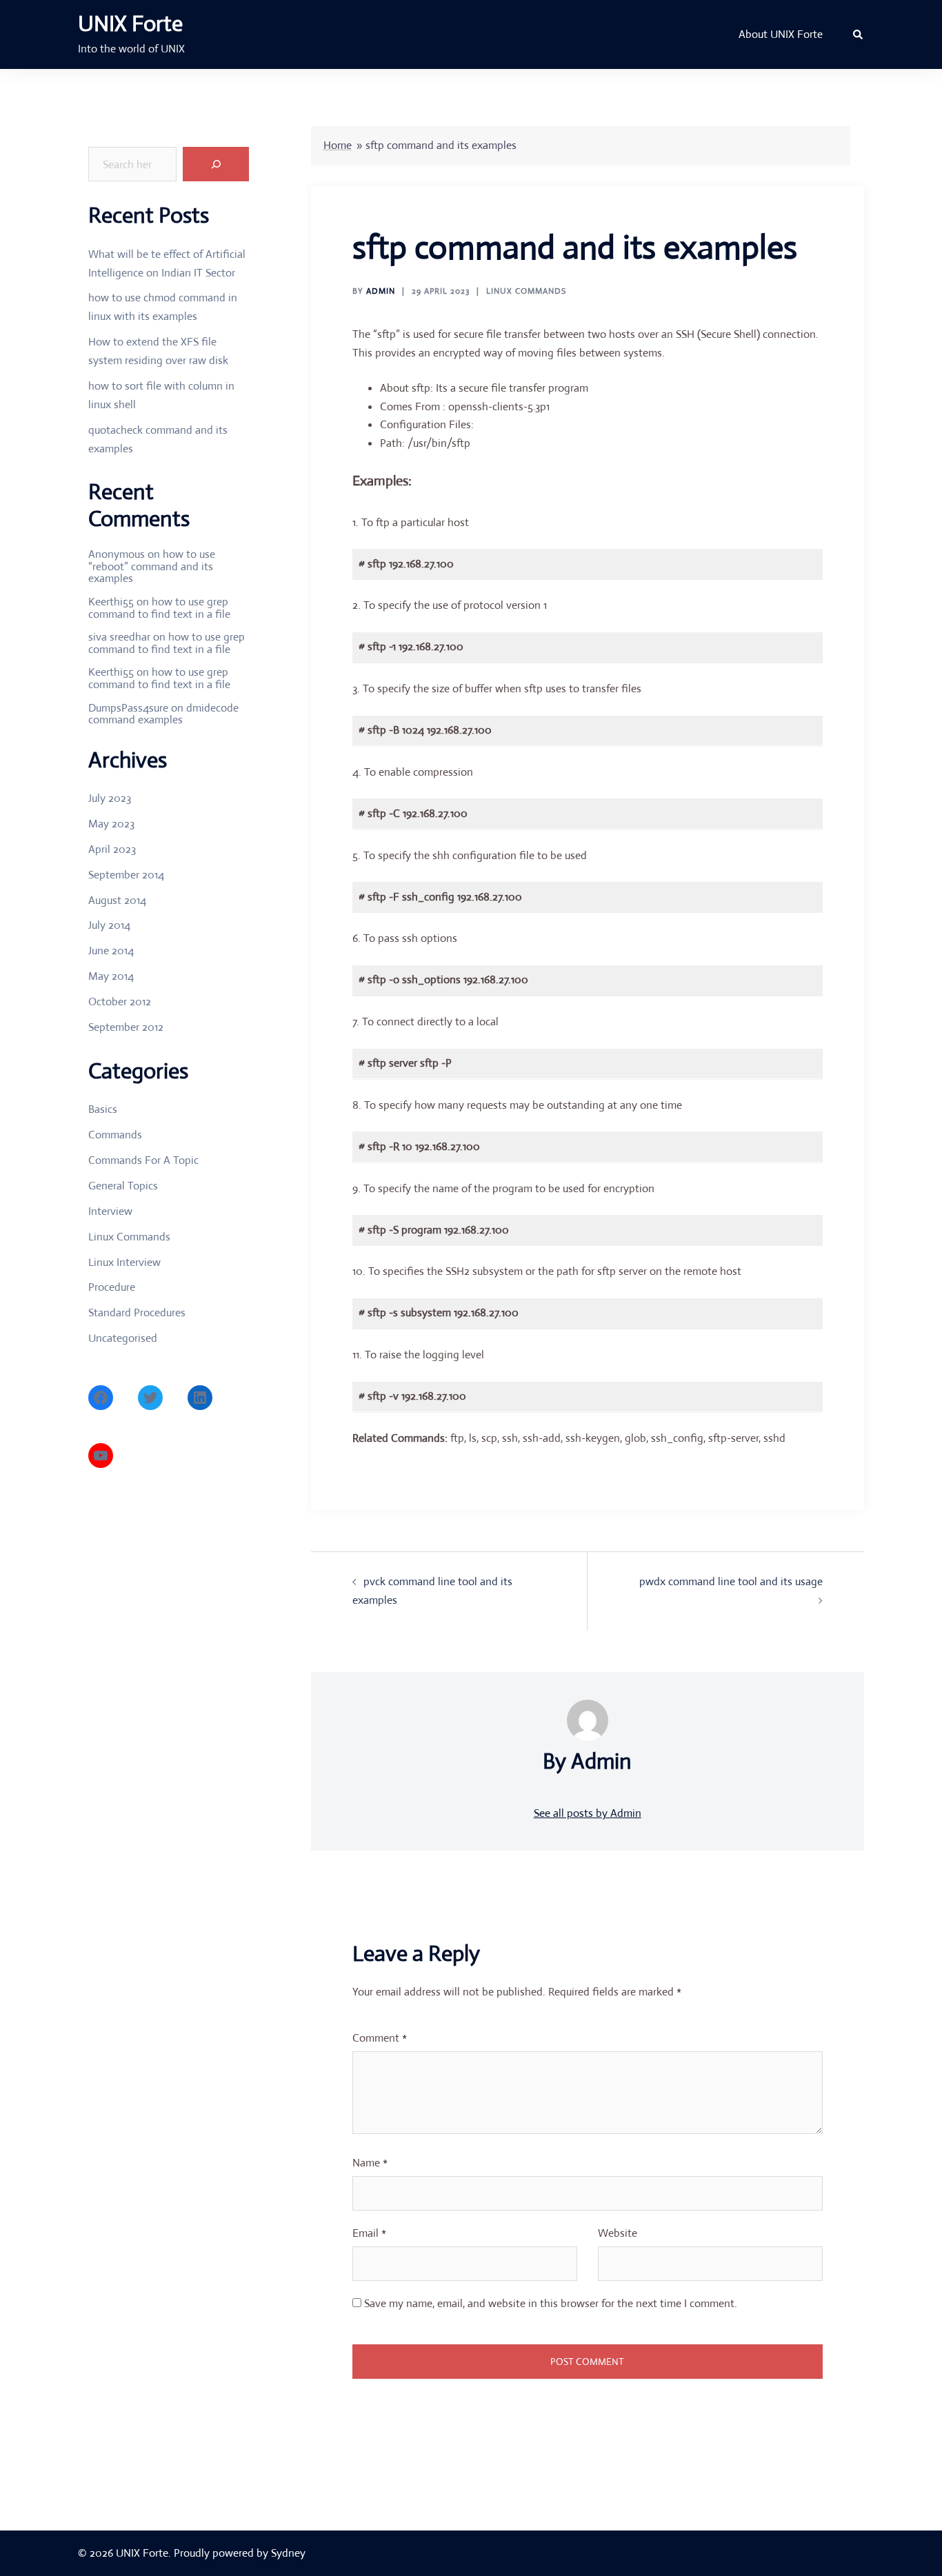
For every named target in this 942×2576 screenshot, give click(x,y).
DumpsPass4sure (128, 708)
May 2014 (111, 976)
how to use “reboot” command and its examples (152, 566)
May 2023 (111, 824)
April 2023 (112, 849)
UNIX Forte (130, 23)
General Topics (123, 1186)
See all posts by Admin (588, 1813)
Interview (110, 1211)
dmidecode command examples (163, 714)
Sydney (288, 2553)
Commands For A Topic (143, 1160)
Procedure (112, 1287)
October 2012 (120, 1002)
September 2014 (126, 875)
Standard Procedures (137, 1312)
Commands (115, 1135)
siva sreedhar (119, 637)
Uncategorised (123, 1338)
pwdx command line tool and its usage (731, 1581)
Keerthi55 (111, 602)
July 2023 (110, 798)
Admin (381, 291)
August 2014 (117, 900)
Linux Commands (526, 291)
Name (370, 2163)
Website (618, 2233)
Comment (380, 2038)
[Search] (216, 164)
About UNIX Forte (781, 34)
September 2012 (126, 1027)
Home (338, 145)
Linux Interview (124, 1262)
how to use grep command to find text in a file (159, 608)
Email (369, 2233)
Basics (103, 1109)
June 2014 (111, 950)
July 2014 (109, 925)
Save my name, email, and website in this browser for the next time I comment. (551, 2303)
